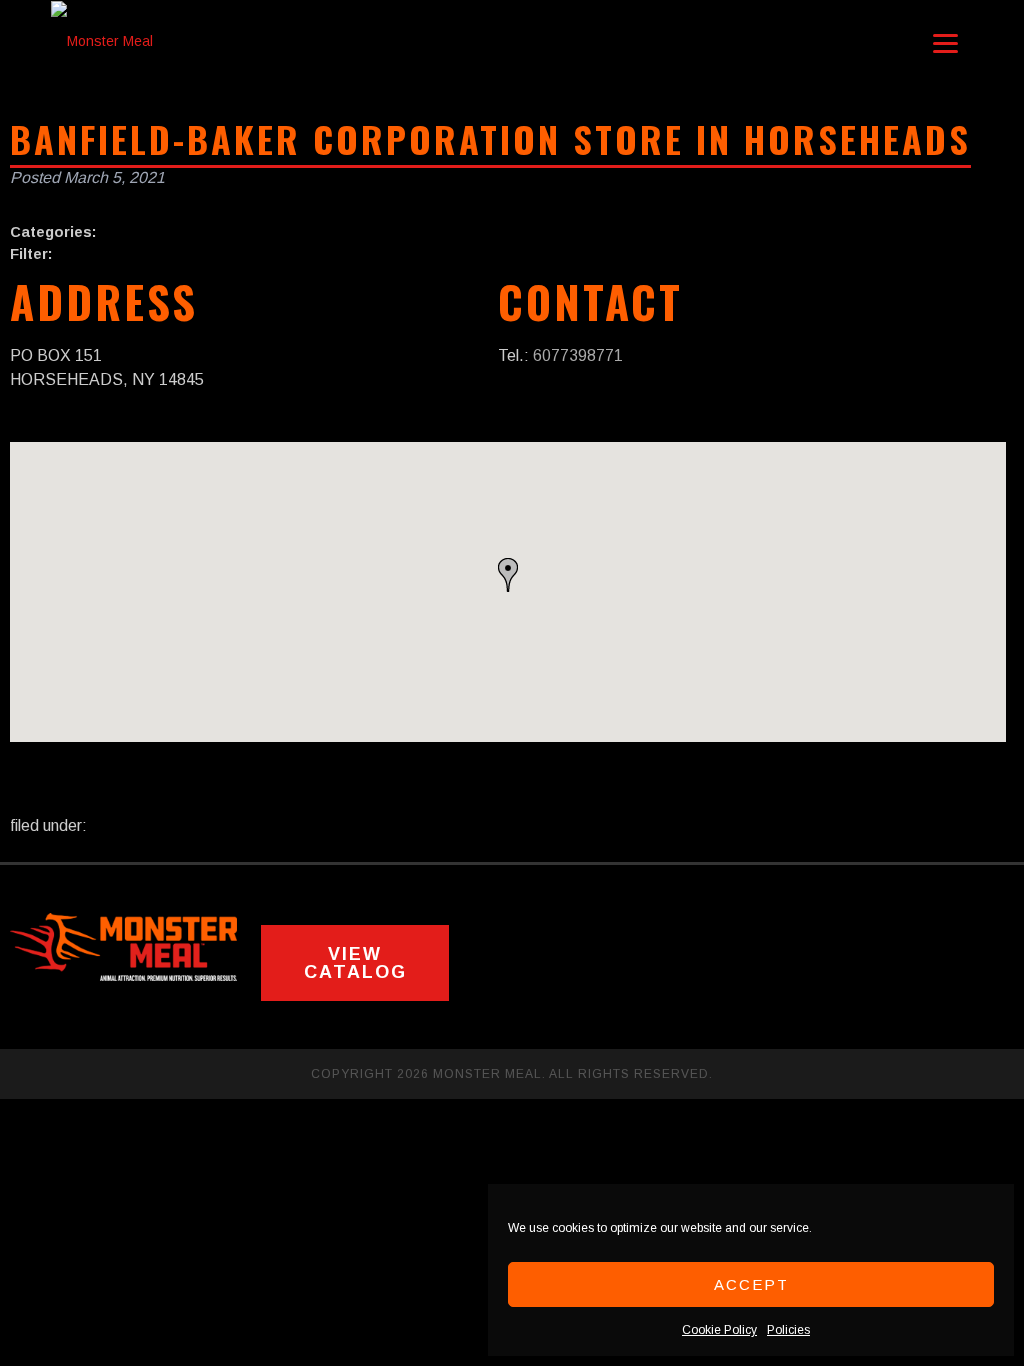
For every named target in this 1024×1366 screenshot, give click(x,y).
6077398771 (578, 355)
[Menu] (945, 42)
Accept (751, 1284)
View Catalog (355, 963)
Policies (788, 1330)
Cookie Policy (719, 1330)
